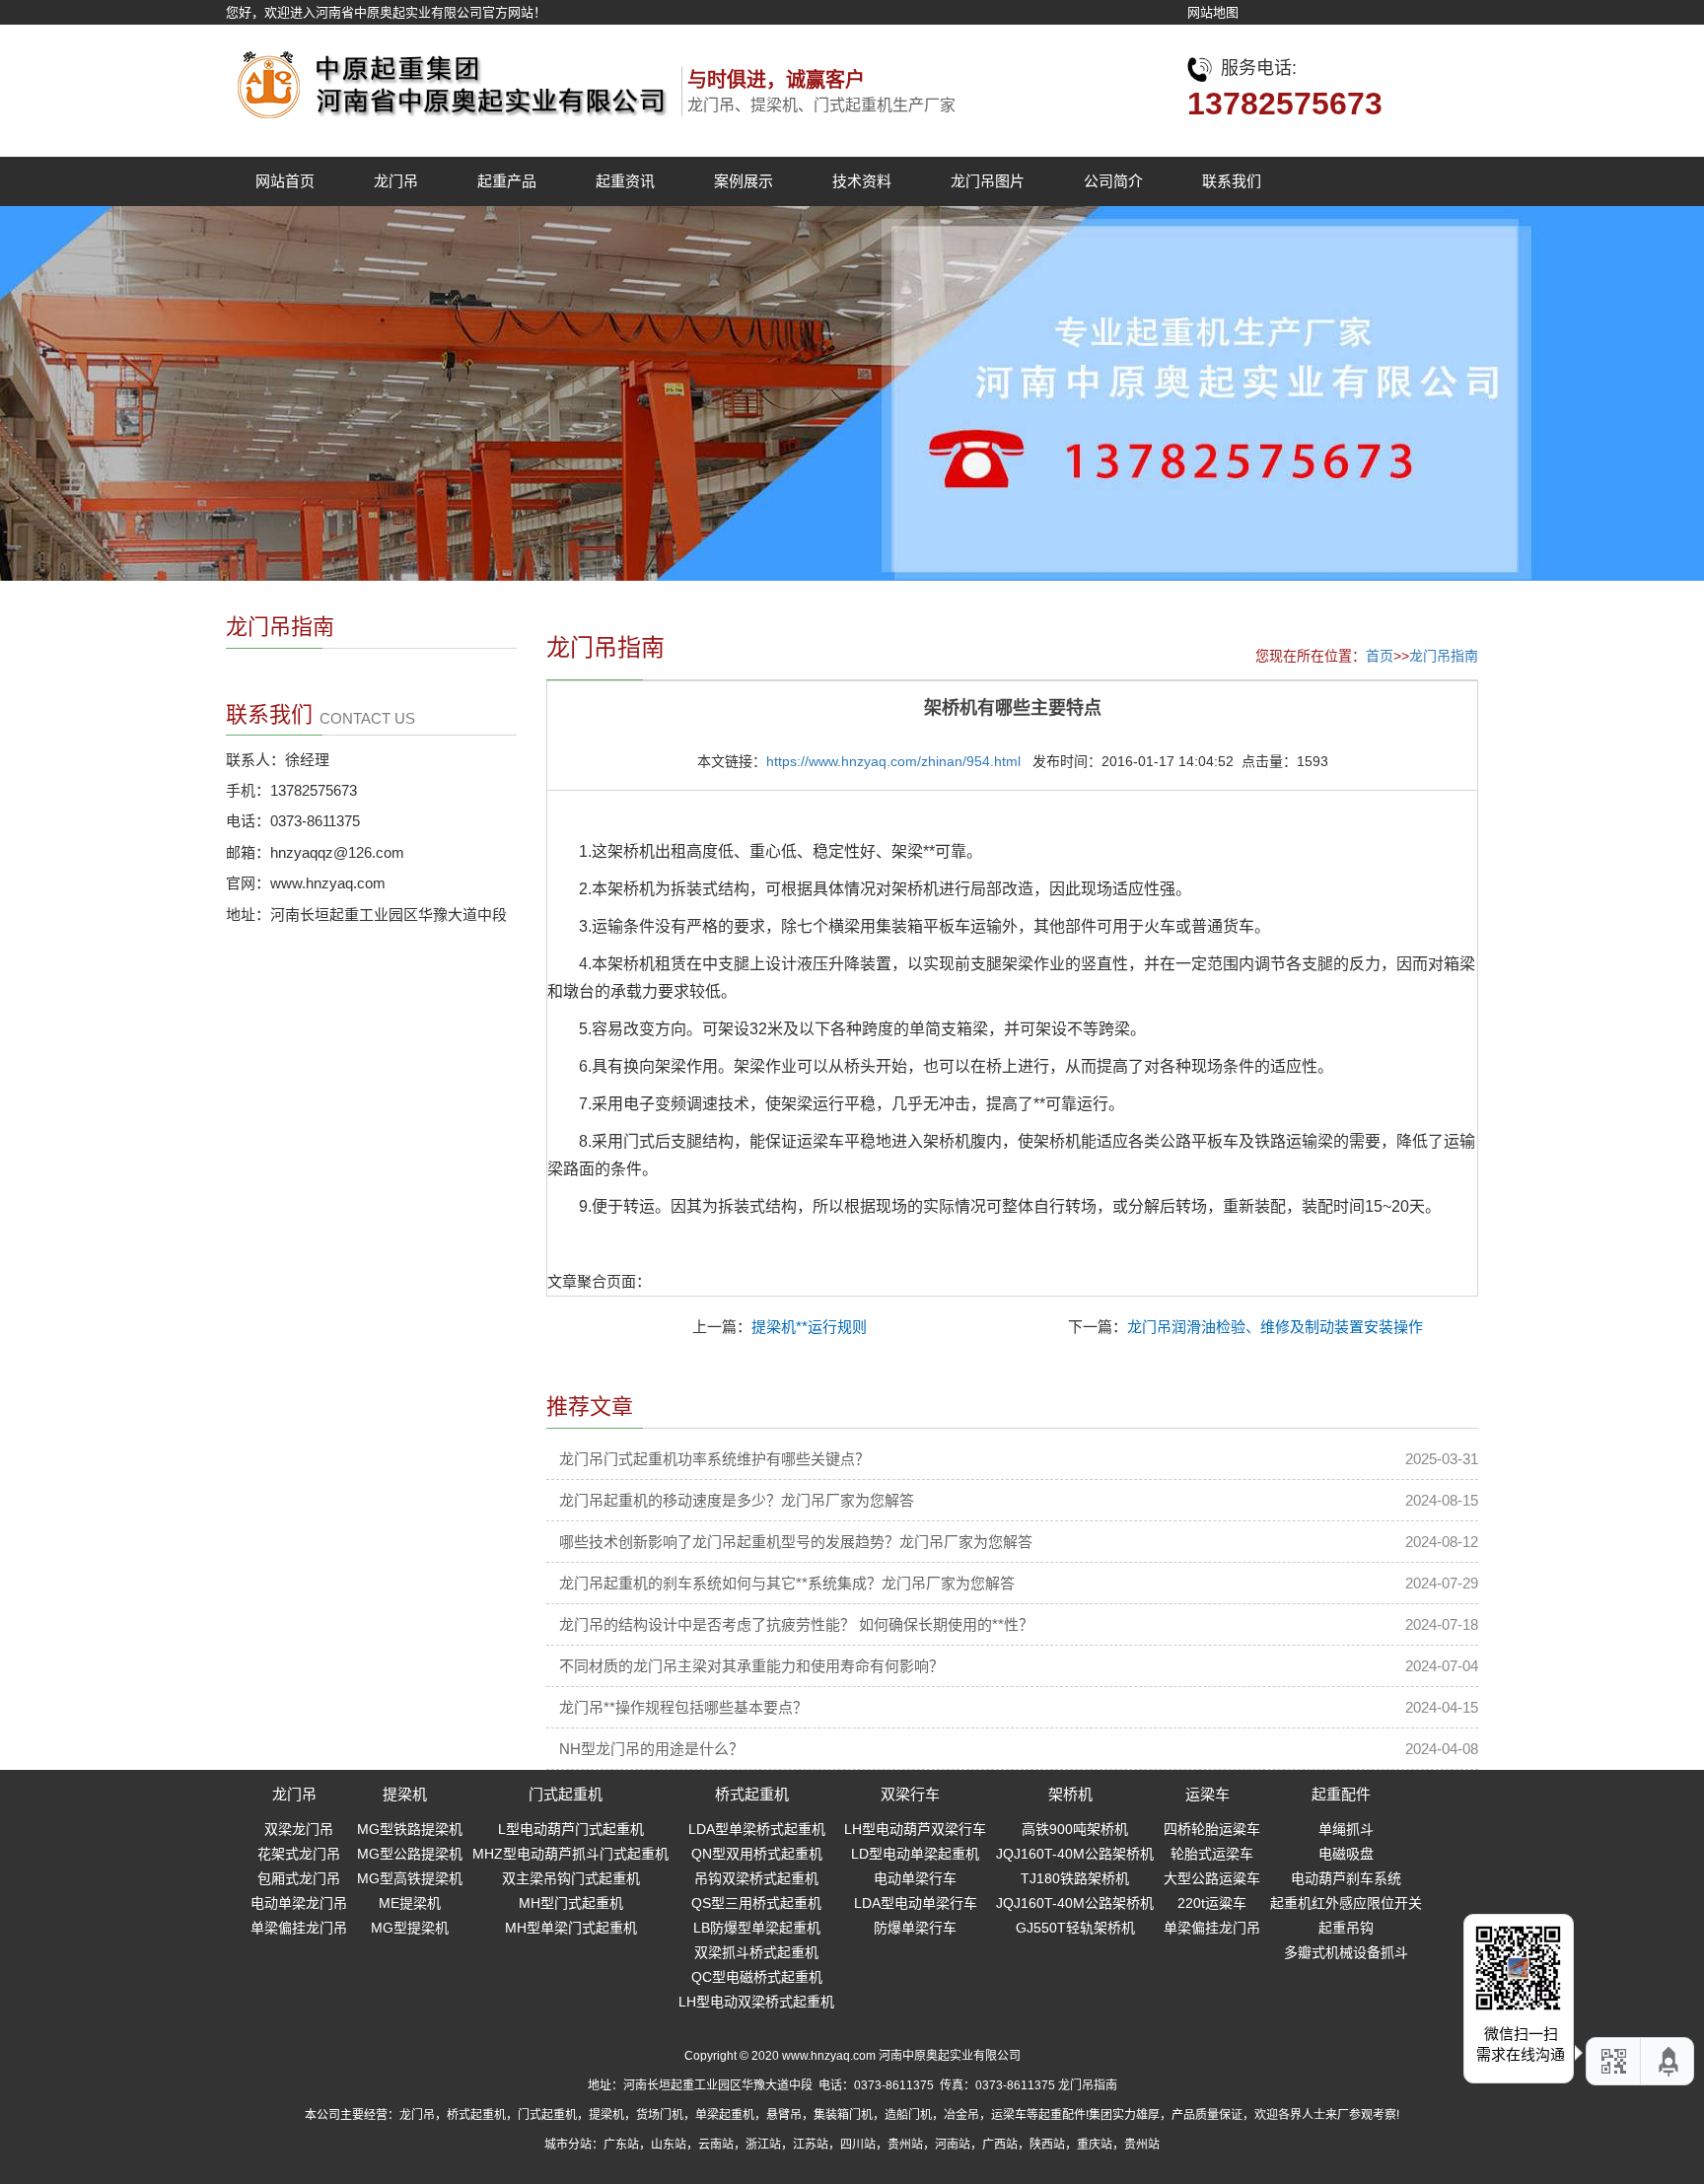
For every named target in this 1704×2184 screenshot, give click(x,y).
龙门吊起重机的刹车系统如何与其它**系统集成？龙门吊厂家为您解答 (787, 1583)
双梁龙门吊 (299, 1829)
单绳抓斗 (1346, 1829)
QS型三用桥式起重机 (756, 1903)
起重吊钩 (1346, 1928)
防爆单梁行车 (915, 1928)
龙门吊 (396, 181)
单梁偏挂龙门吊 (299, 1928)
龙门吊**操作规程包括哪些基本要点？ (683, 1707)
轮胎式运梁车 (1212, 1854)
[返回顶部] (1669, 2061)
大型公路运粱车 (1212, 1878)
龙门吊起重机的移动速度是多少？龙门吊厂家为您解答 (737, 1500)
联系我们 (1232, 181)
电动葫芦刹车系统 (1346, 1878)
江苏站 (811, 2145)
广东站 (621, 2145)
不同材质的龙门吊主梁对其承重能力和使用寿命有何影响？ (751, 1666)
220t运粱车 (1212, 1903)
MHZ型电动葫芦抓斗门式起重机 (570, 1854)
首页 (1380, 656)
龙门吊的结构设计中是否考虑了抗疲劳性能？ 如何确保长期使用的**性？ (796, 1624)
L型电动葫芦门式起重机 (571, 1829)
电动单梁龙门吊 (299, 1903)
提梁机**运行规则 (809, 1327)
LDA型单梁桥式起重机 (757, 1829)
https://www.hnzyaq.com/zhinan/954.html (893, 761)
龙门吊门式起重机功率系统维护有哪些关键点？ (714, 1459)
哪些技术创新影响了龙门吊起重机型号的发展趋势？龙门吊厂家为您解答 (796, 1542)
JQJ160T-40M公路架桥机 (1075, 1854)
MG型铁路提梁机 (410, 1829)
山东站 (669, 2145)
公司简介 (1113, 181)
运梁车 (1207, 1794)
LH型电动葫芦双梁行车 (915, 1829)
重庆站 (1095, 2145)
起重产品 (507, 181)
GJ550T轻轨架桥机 (1075, 1928)
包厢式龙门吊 (299, 1878)
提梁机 (405, 1794)
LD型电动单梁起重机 (915, 1854)
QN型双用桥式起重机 (757, 1854)
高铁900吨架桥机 (1075, 1829)
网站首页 (285, 181)
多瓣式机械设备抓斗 (1346, 1952)
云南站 (716, 2145)
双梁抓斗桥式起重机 (756, 1952)
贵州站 (905, 2145)
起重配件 (1341, 1794)
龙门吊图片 (988, 181)
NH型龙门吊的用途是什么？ (651, 1749)
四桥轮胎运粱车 (1212, 1829)
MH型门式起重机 (571, 1903)
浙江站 (763, 2145)
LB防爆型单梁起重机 (757, 1928)
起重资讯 (625, 181)
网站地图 (1213, 12)
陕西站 (1047, 2145)
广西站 (1000, 2145)
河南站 (953, 2145)
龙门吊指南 (1444, 656)
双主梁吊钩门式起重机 (571, 1878)
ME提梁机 (410, 1903)
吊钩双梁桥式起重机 (756, 1878)
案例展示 (744, 181)
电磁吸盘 (1346, 1854)
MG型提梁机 (410, 1928)
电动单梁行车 (915, 1878)
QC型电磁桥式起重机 (757, 1977)
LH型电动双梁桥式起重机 (756, 2002)
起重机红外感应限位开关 (1346, 1903)
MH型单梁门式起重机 (571, 1928)
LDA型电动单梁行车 (916, 1903)
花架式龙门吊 (299, 1854)
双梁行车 (910, 1794)
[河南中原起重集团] (448, 79)
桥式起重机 (752, 1794)
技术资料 (862, 181)
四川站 (858, 2145)
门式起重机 (566, 1794)
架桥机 (1070, 1794)
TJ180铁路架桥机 (1075, 1878)
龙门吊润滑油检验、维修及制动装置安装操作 (1275, 1327)
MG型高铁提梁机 (410, 1878)
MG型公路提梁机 (410, 1854)
